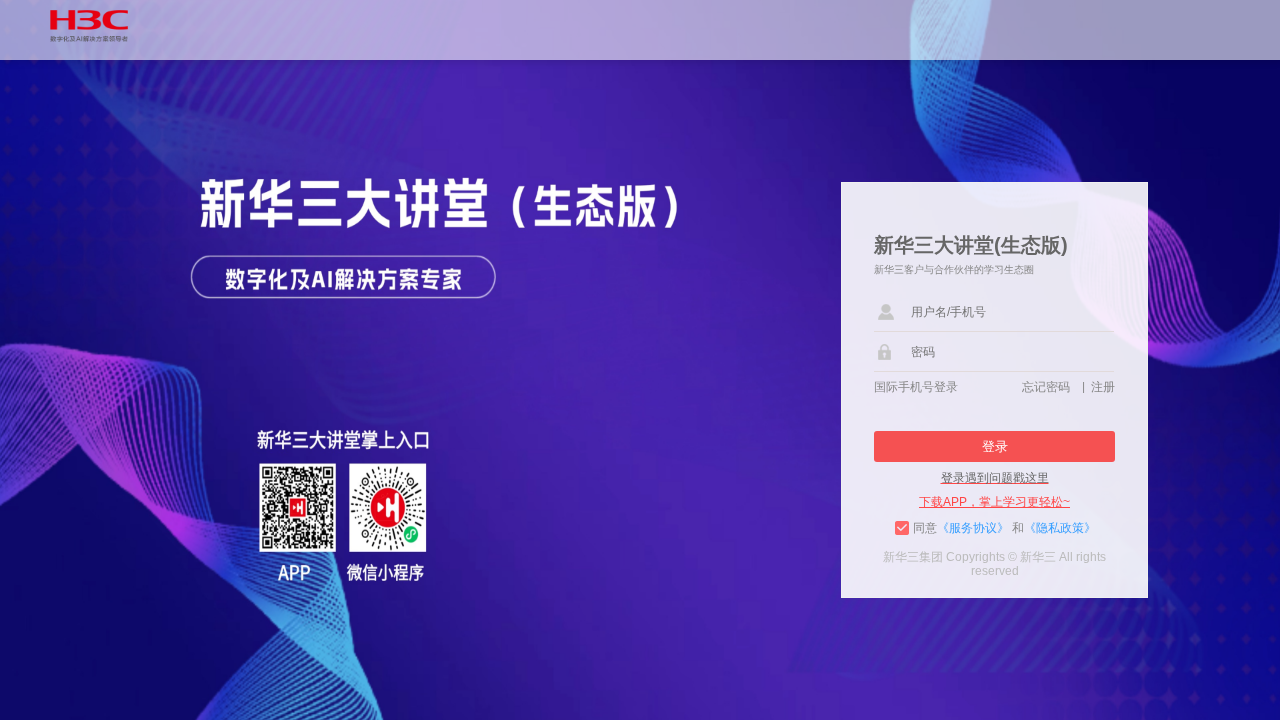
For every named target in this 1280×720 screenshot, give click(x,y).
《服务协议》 (973, 528)
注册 (1103, 387)
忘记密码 (1049, 387)
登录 (995, 446)
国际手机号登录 (916, 387)
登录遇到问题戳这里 (995, 478)
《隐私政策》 (1060, 528)
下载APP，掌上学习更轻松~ (994, 502)
